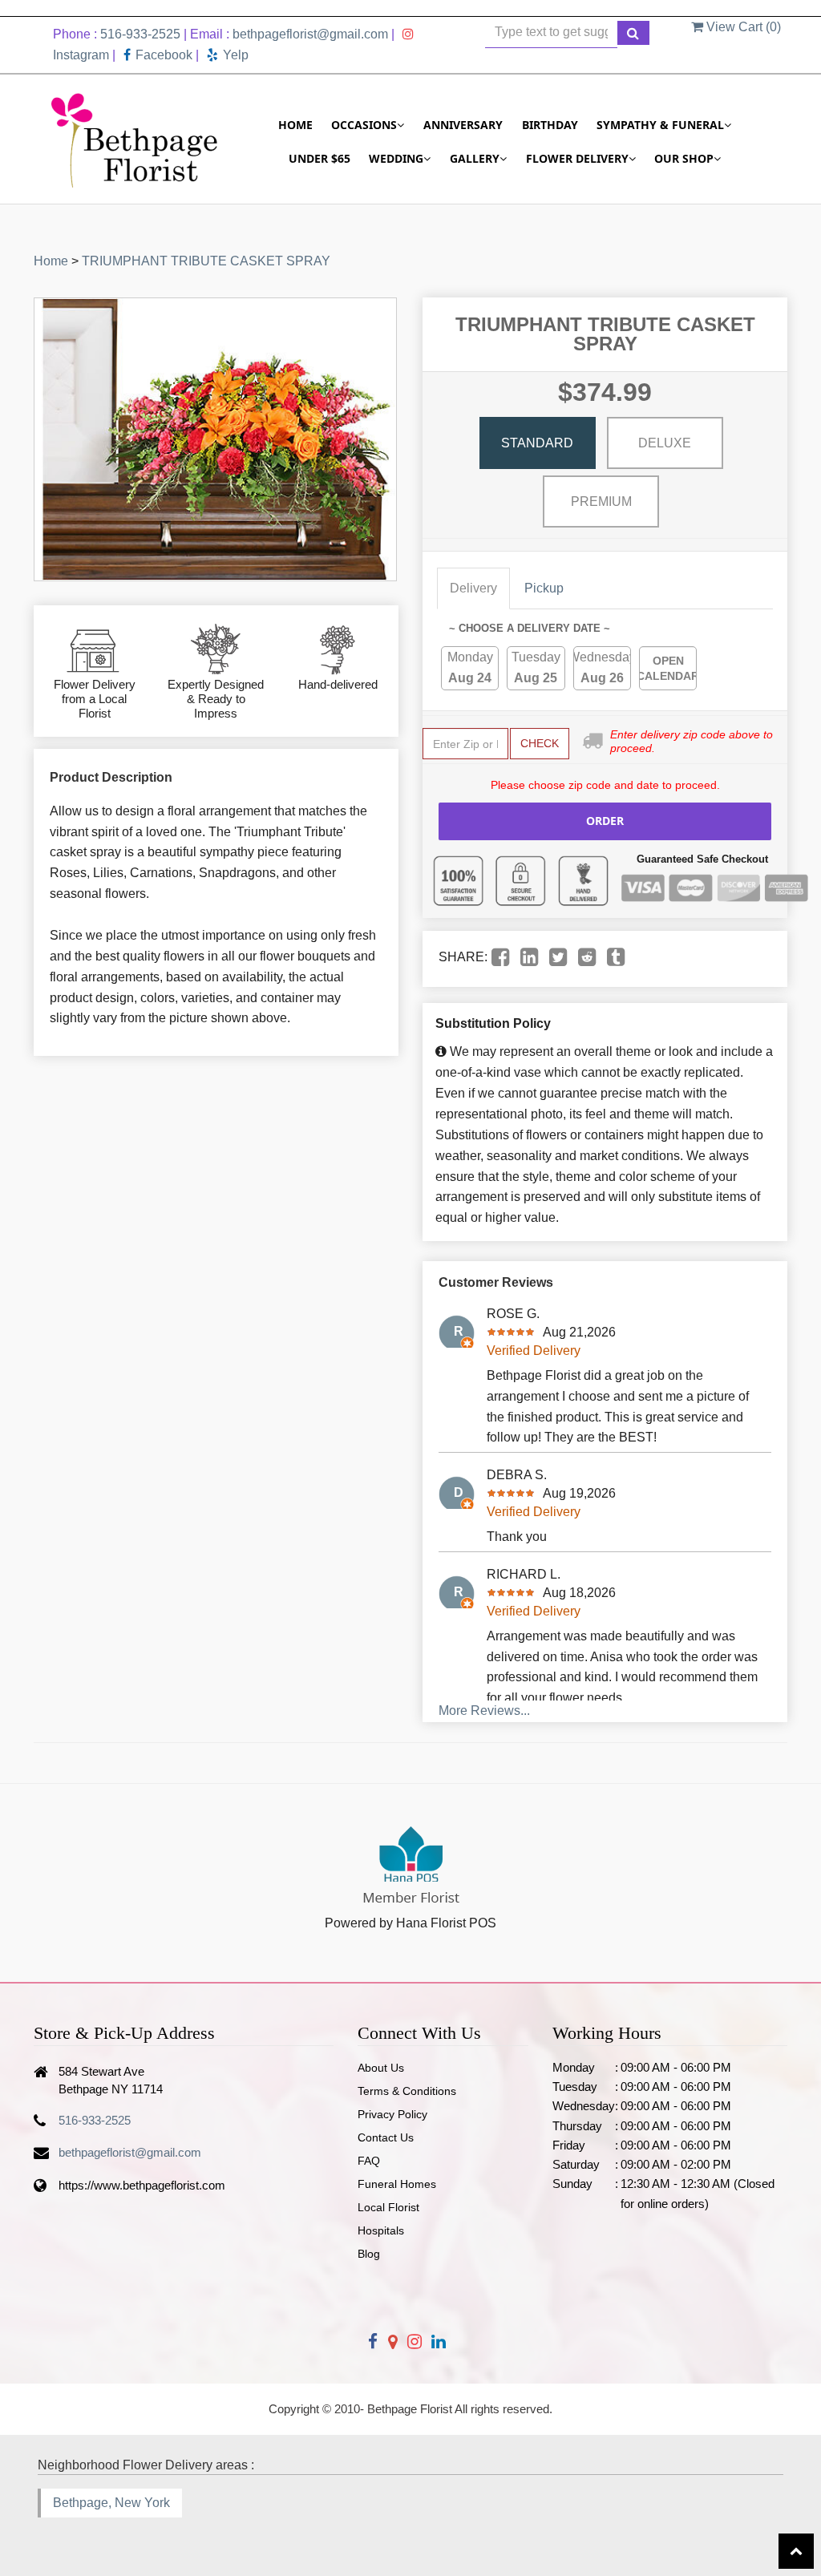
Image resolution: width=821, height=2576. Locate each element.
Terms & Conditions (407, 2091)
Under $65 (320, 158)
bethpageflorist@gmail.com (310, 34)
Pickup (544, 588)
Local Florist (388, 2207)
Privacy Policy (392, 2114)
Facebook (164, 55)
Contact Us (386, 2137)
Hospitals (381, 2230)
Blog (369, 2254)
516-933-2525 (140, 34)
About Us (381, 2068)
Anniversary (463, 125)
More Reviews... (484, 1711)
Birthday (550, 125)
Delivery (473, 588)
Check (540, 743)
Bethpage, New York (111, 2503)
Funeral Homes (397, 2184)
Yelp (236, 55)
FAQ (369, 2161)
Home (295, 125)
